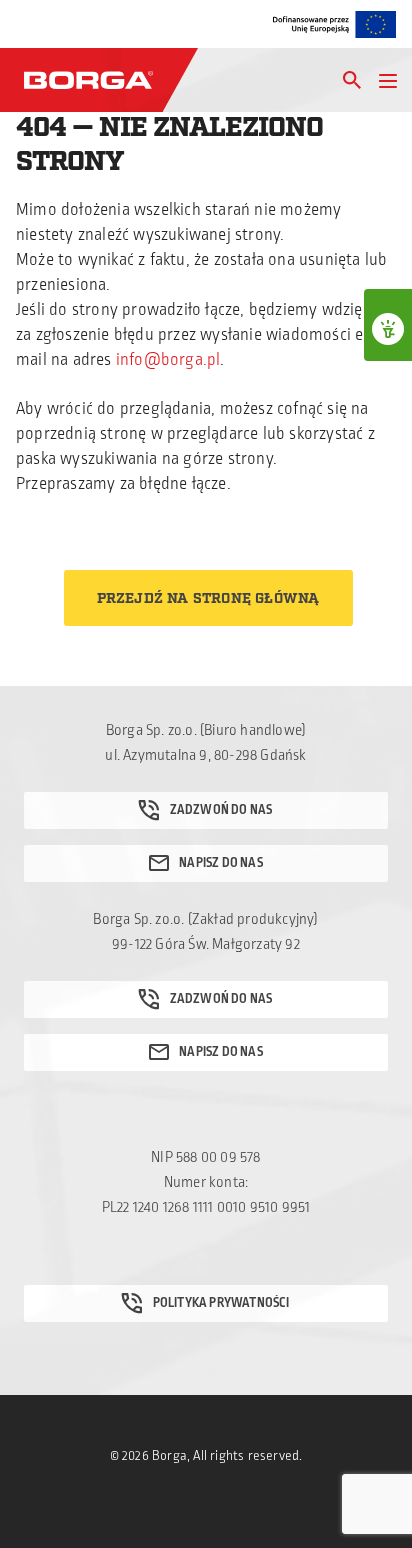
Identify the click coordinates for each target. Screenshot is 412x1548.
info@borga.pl (168, 360)
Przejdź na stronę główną (208, 599)
